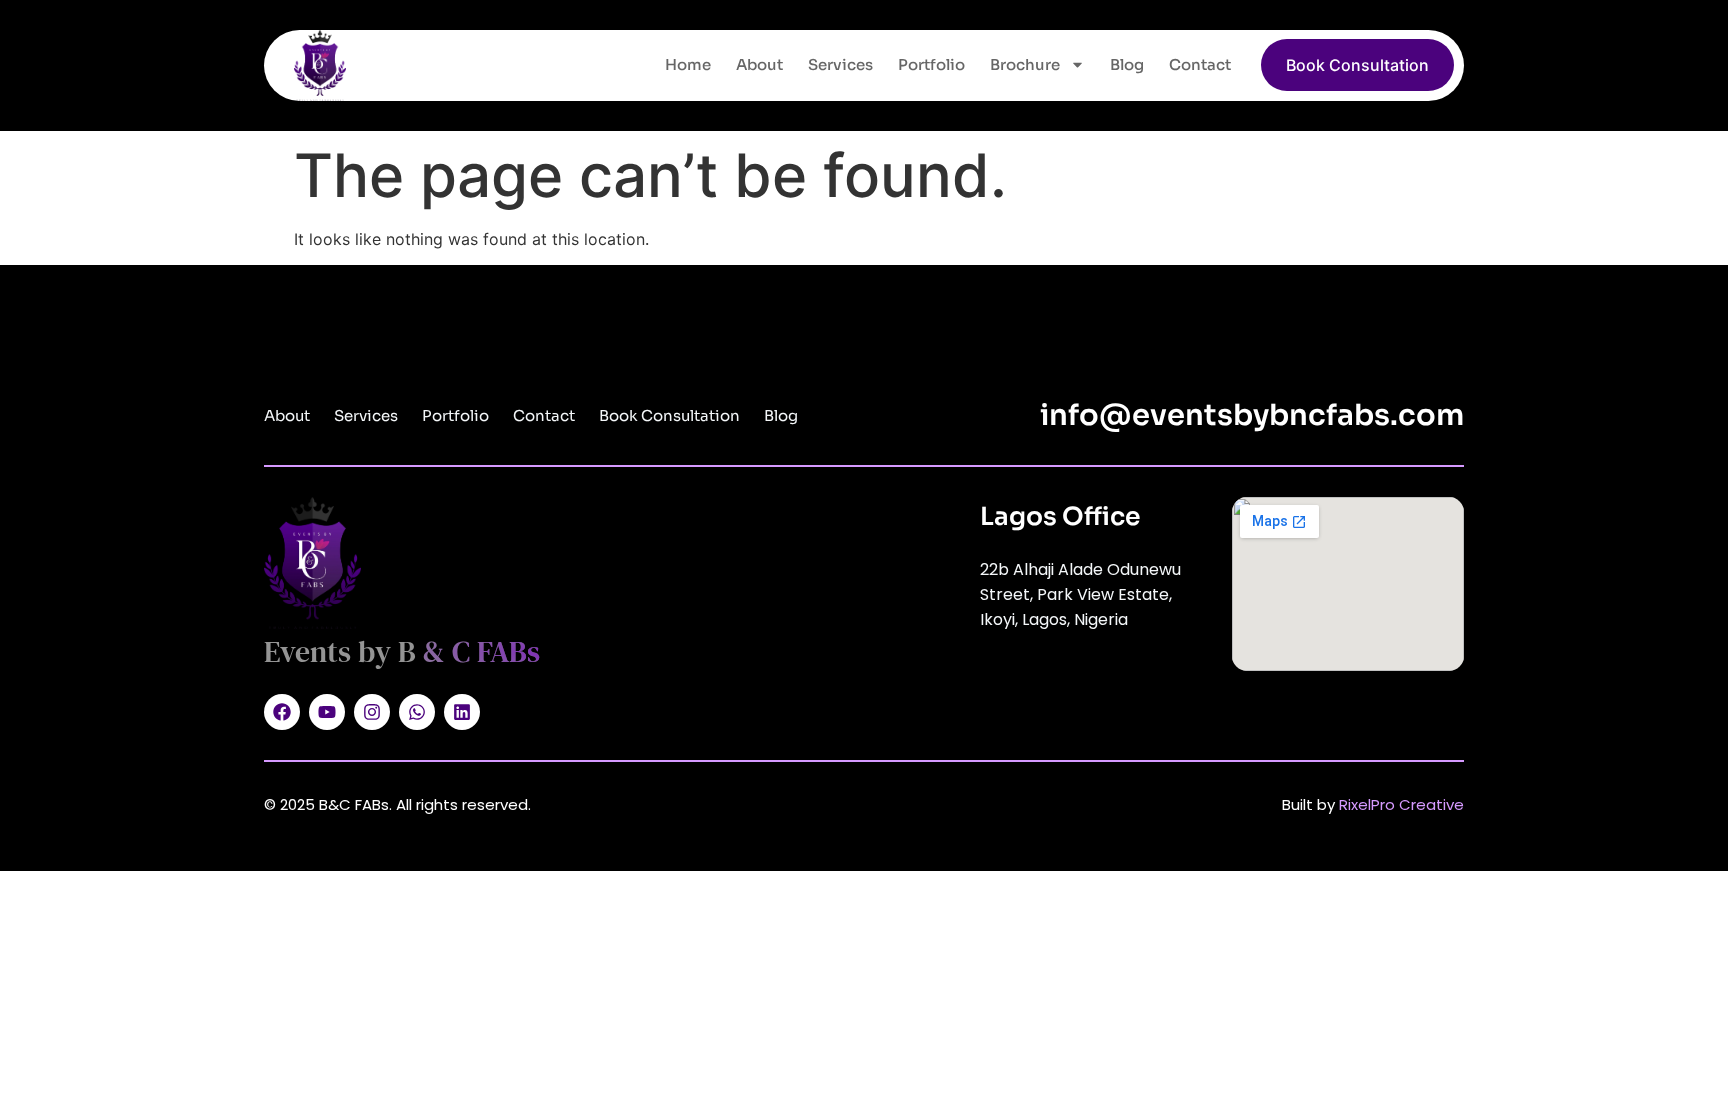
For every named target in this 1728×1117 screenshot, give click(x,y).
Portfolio (931, 64)
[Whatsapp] (417, 712)
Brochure (1025, 64)
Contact (1200, 64)
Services (840, 64)
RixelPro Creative (1401, 804)
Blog (1127, 64)
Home (688, 64)
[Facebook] (282, 712)
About (759, 64)
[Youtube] (327, 712)
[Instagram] (372, 712)
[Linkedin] (462, 712)
